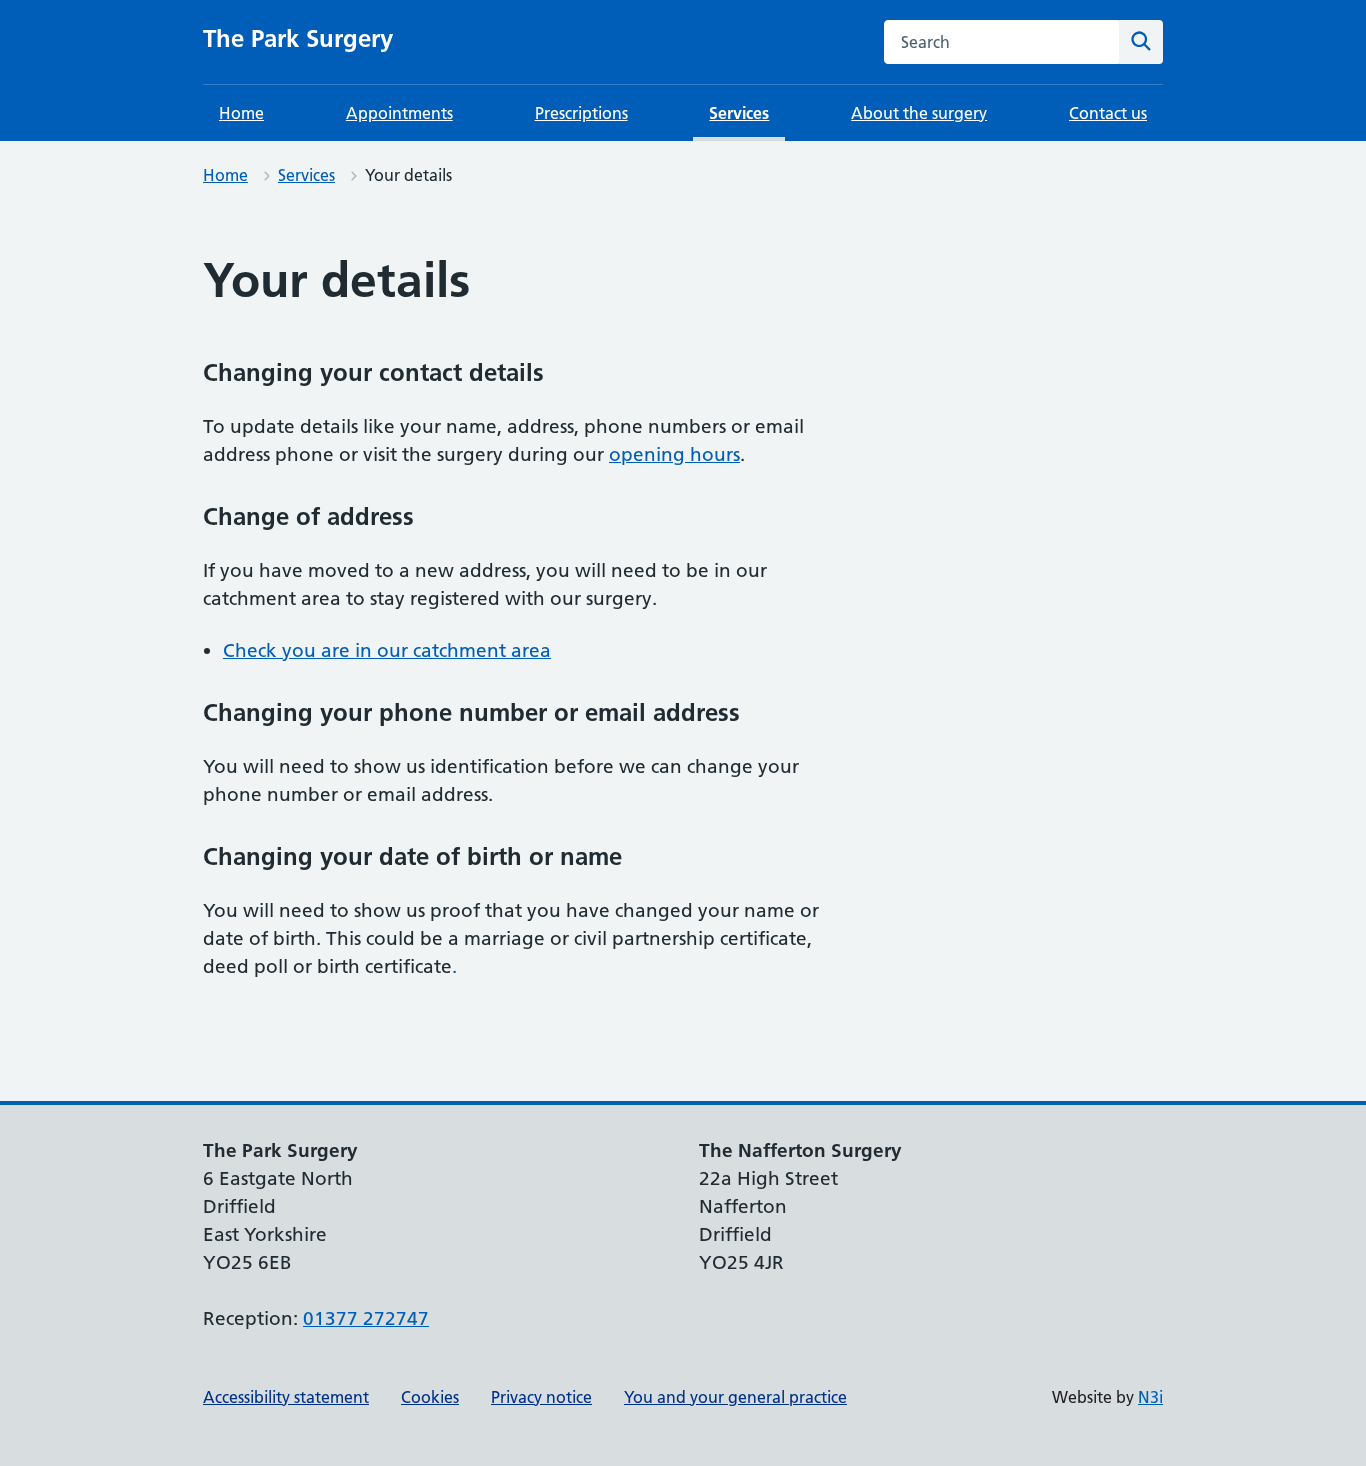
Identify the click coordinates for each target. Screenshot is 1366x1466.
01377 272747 (366, 1318)
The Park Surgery (298, 38)
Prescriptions (581, 113)
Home (241, 113)
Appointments (399, 113)
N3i (1150, 1397)
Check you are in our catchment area (387, 650)
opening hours (674, 454)
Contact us (1108, 113)
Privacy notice (541, 1397)
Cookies (430, 1397)
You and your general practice (735, 1397)
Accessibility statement (286, 1397)
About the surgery (919, 113)
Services (739, 113)
